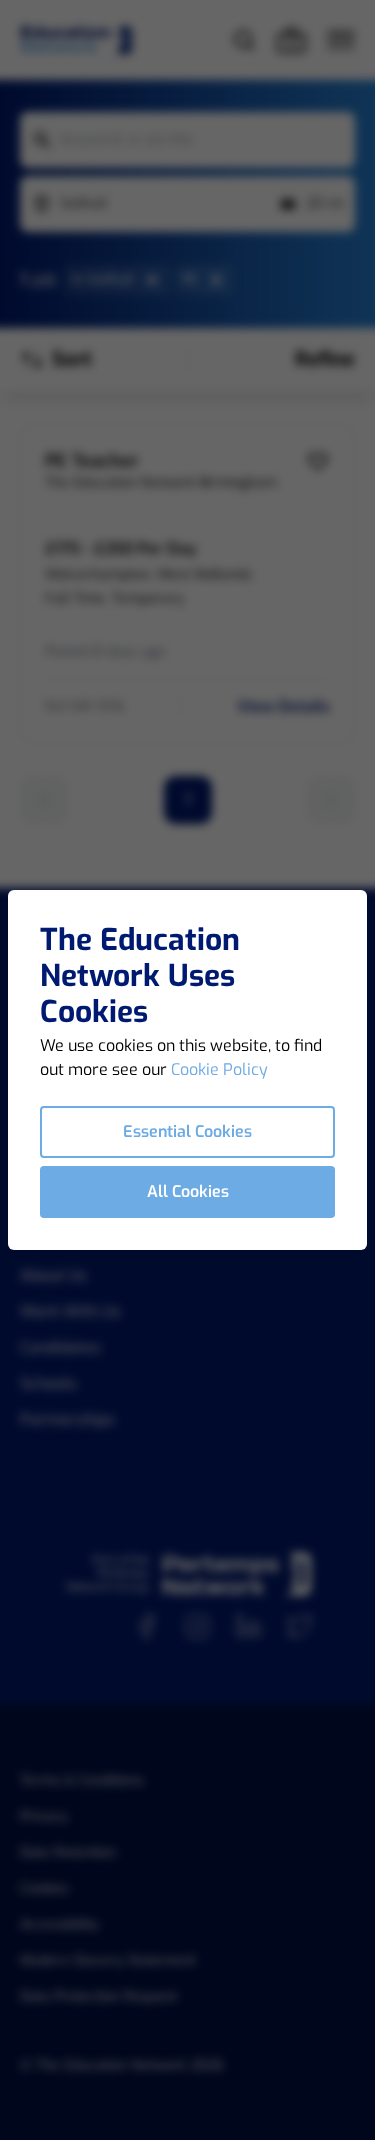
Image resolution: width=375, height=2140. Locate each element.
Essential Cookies (187, 1131)
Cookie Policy (219, 1069)
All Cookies (188, 1191)
